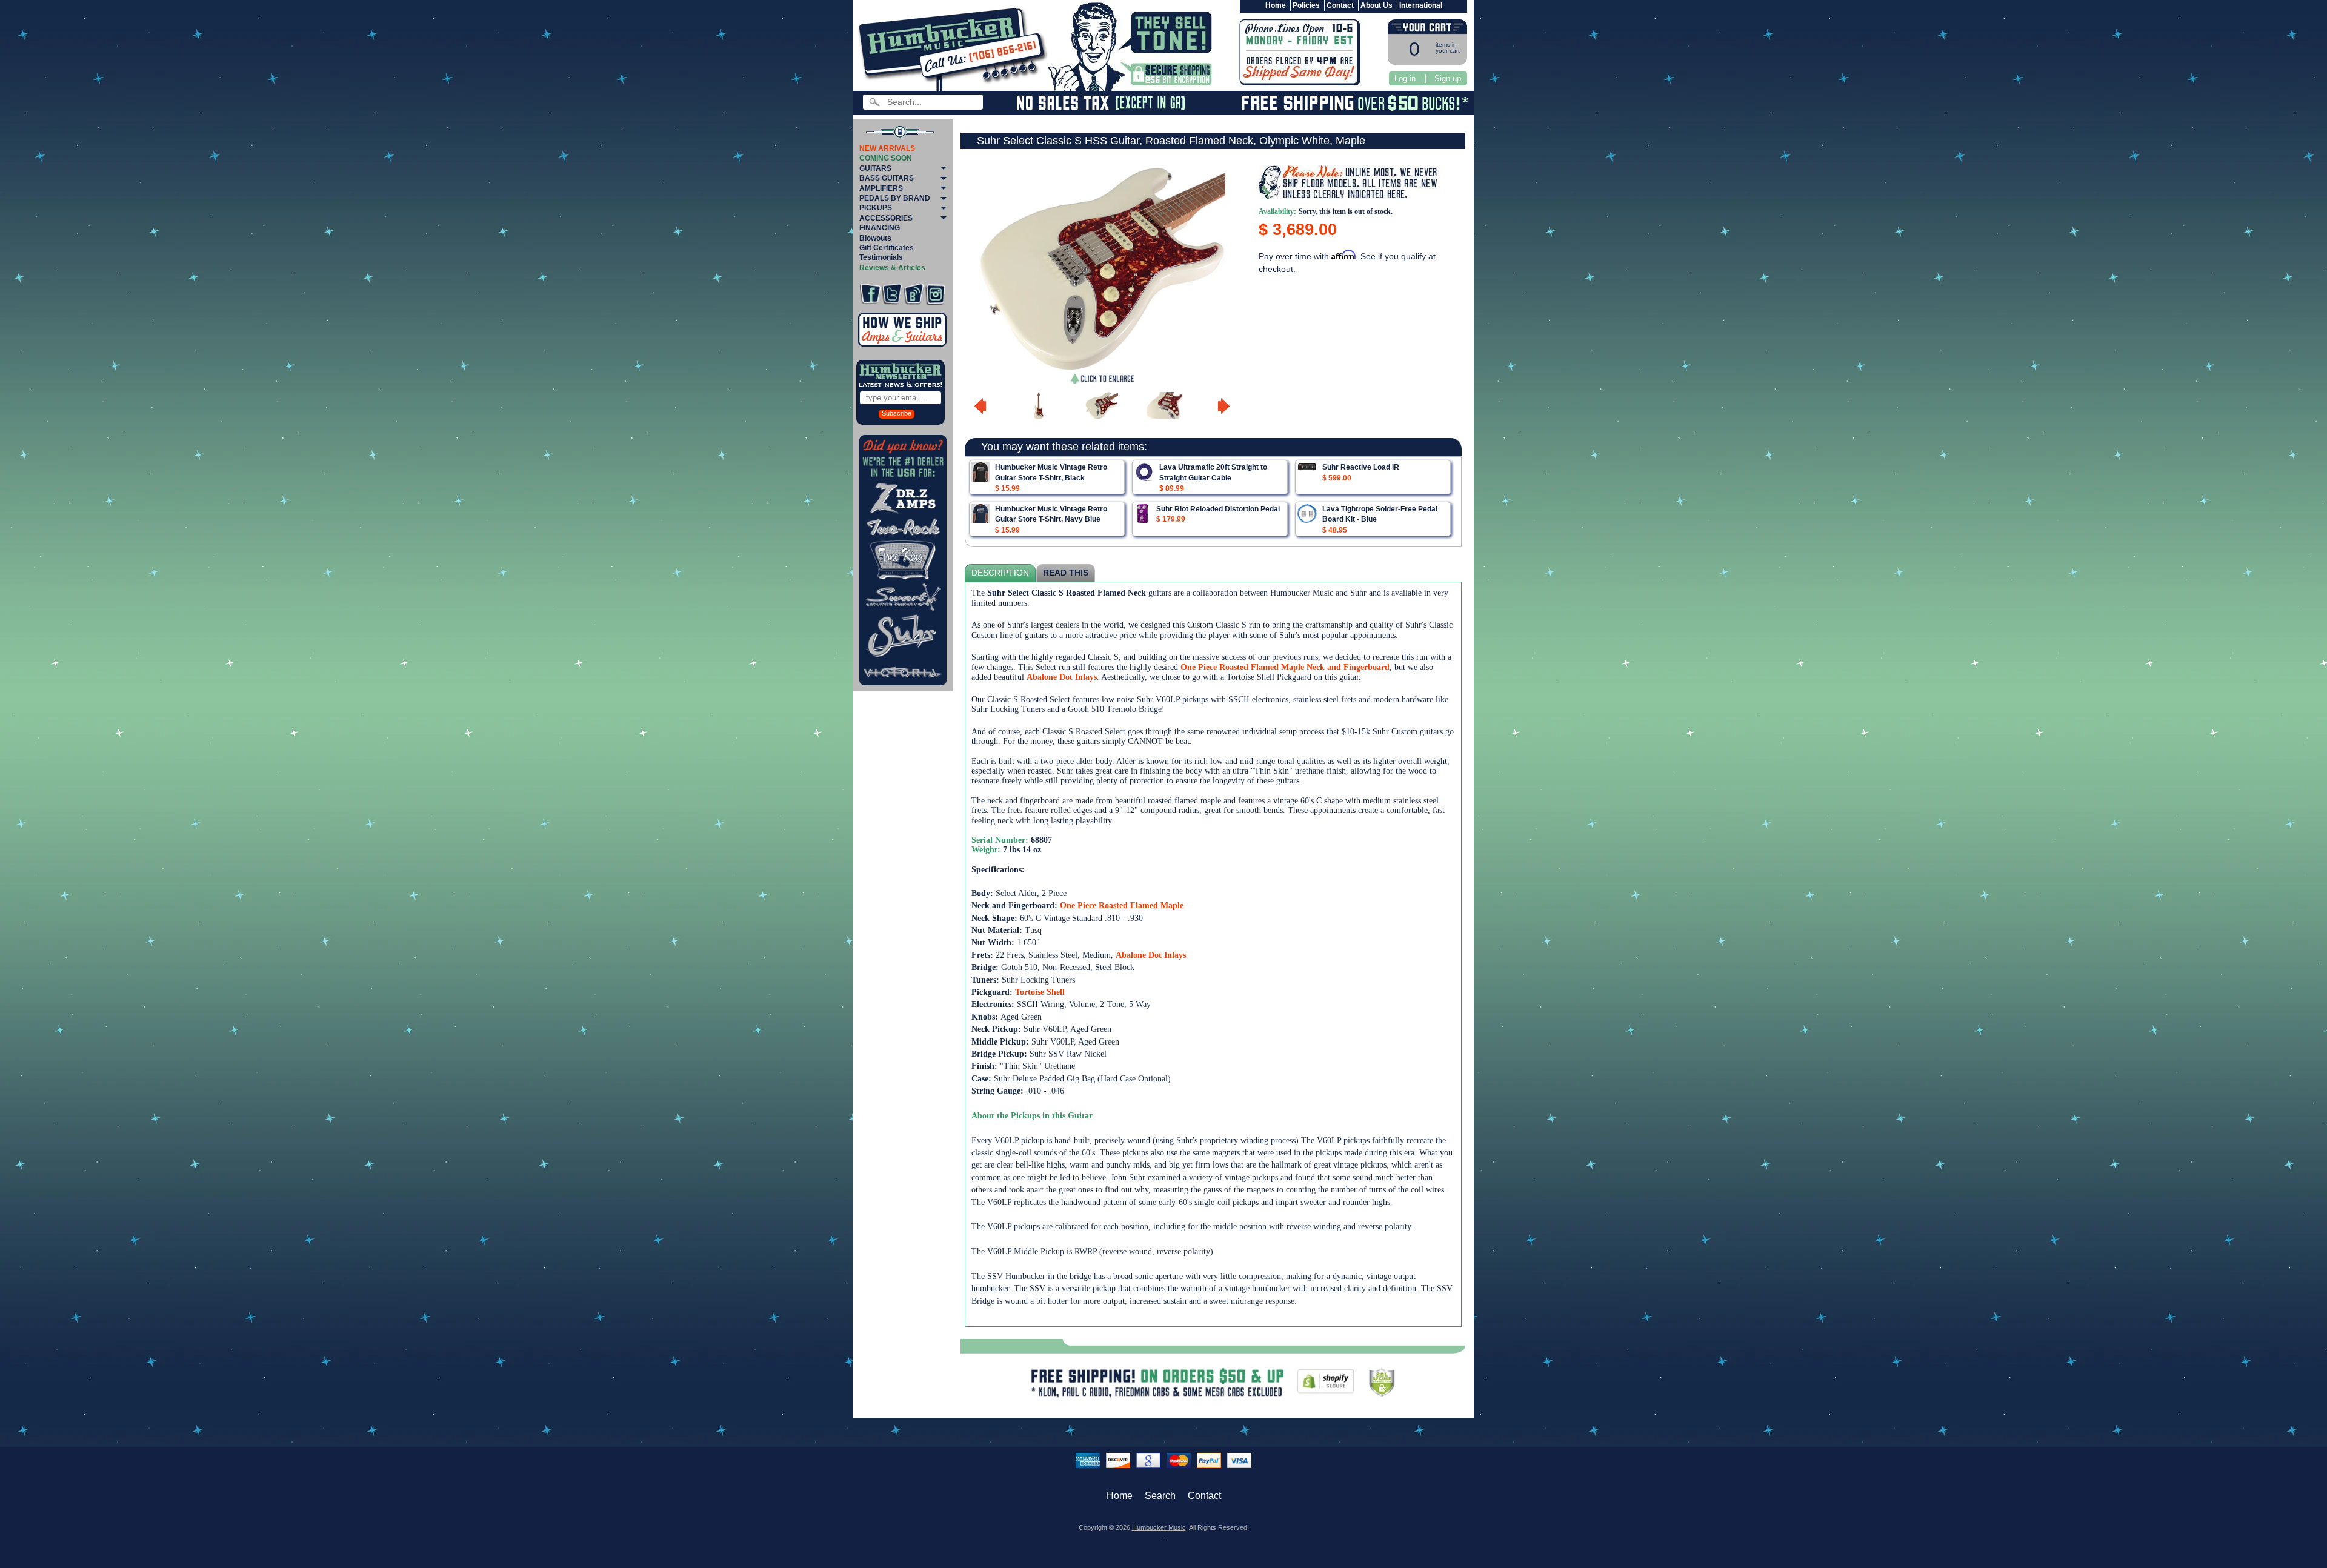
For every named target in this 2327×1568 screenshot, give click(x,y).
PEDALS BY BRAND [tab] (895, 198)
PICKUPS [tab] (876, 208)
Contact (1340, 5)
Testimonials (881, 257)
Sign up (1448, 78)
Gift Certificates (887, 248)
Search (1160, 1496)
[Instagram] (935, 294)
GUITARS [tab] (875, 168)
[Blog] (914, 294)
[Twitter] (892, 294)
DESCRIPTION (1000, 573)
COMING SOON (886, 158)
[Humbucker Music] (955, 48)
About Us (1377, 5)
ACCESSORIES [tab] (886, 218)
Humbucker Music (1159, 1527)
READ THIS (1066, 573)
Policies (1306, 5)
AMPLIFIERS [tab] (881, 188)
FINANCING (880, 228)
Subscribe (897, 413)
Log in (1405, 78)
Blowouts (875, 238)
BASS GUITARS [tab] (887, 178)
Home (1276, 5)
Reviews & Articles (892, 268)
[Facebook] (870, 294)
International (1421, 5)
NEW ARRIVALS (887, 148)
